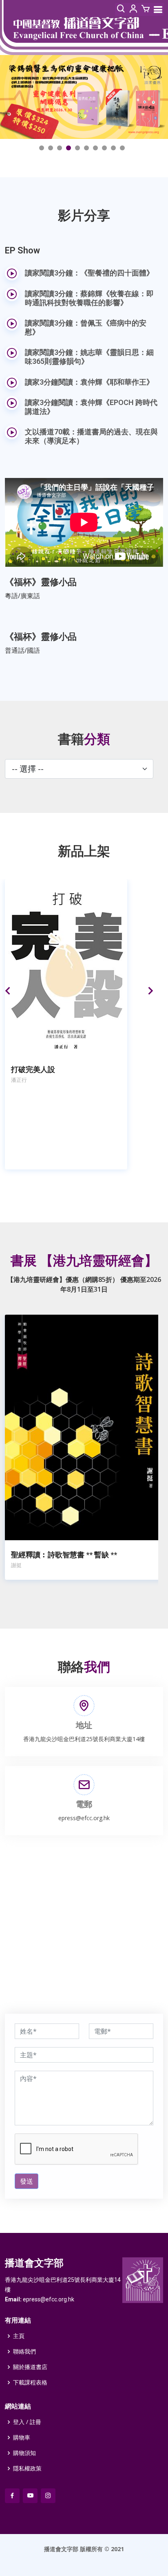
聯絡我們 (24, 2351)
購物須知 (24, 2453)
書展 (84, 1261)
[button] (42, 148)
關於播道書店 (30, 2367)
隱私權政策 (27, 2468)
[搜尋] (121, 9)
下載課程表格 (30, 2382)
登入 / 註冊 (27, 2422)
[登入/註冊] (133, 9)
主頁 (19, 2336)
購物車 (22, 2437)
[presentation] (8, 988)
